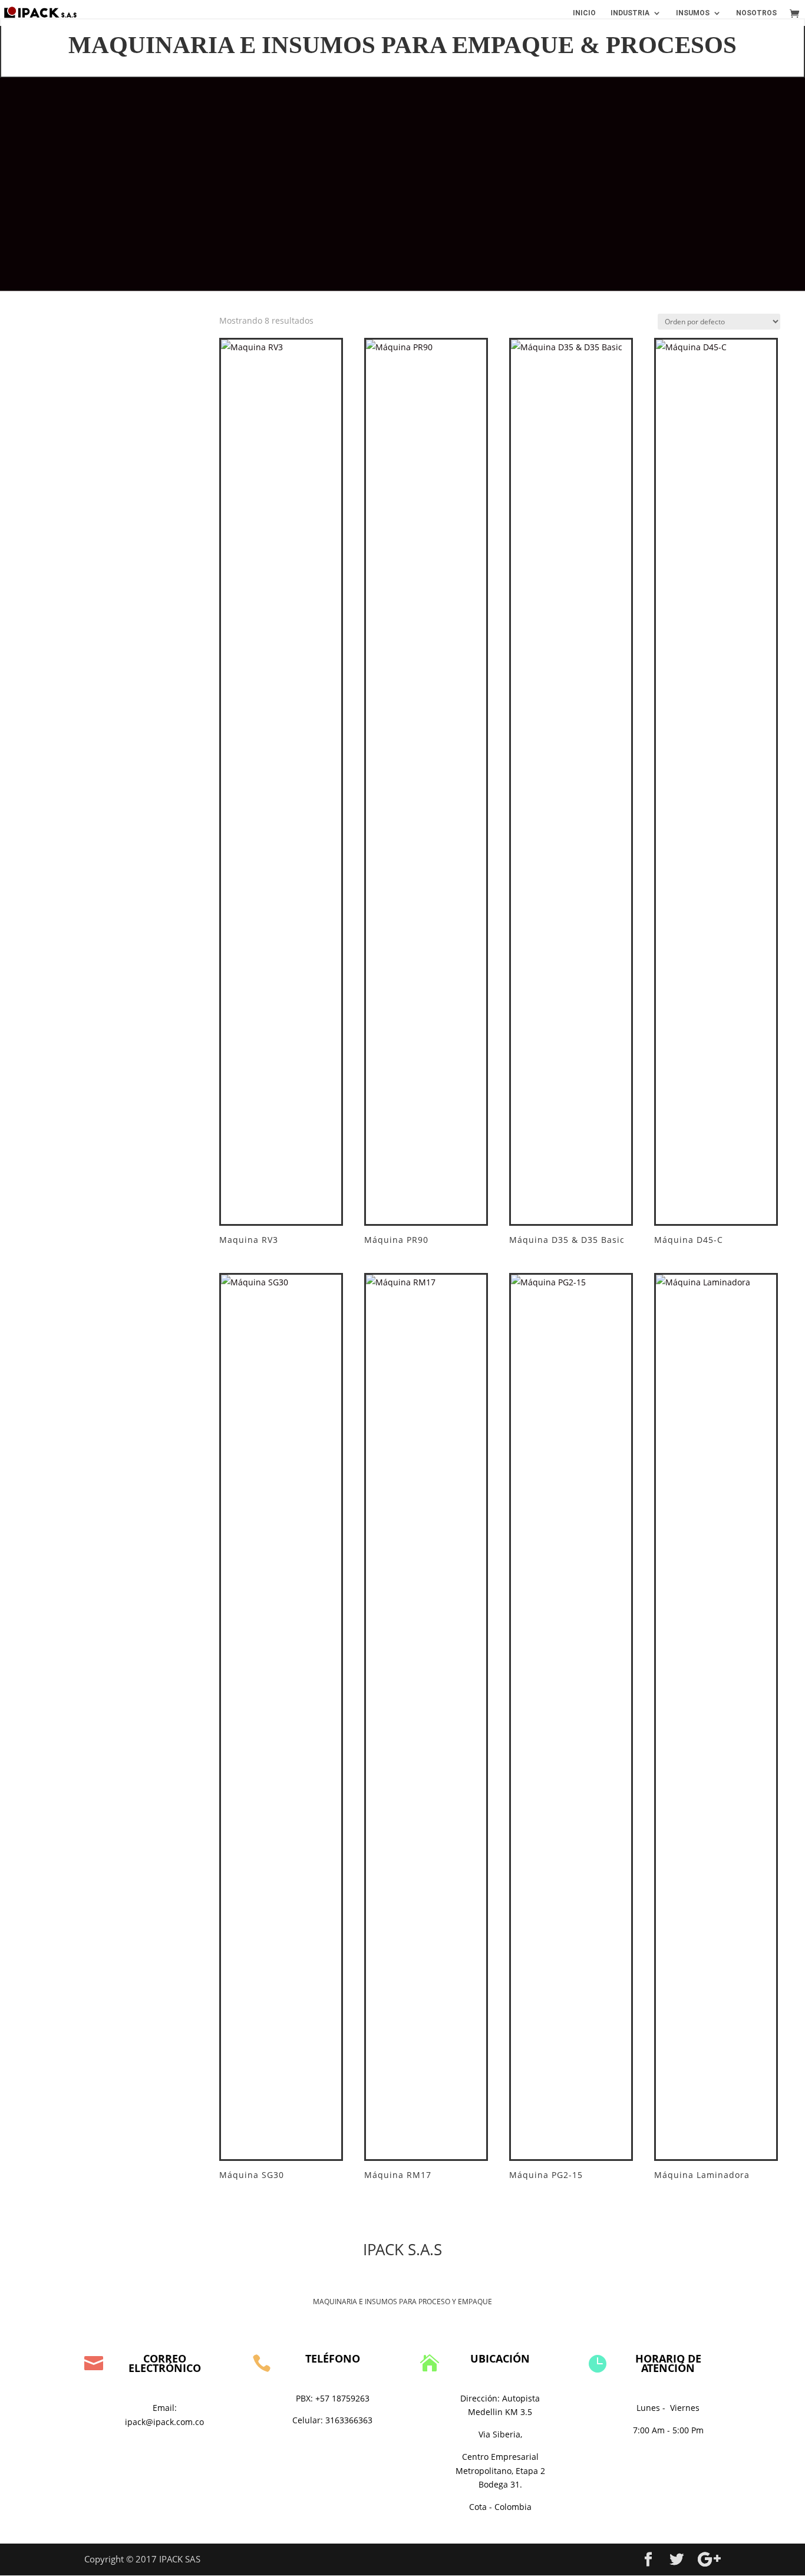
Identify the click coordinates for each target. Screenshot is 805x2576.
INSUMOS (693, 13)
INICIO (584, 13)
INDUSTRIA (630, 13)
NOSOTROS (756, 13)
